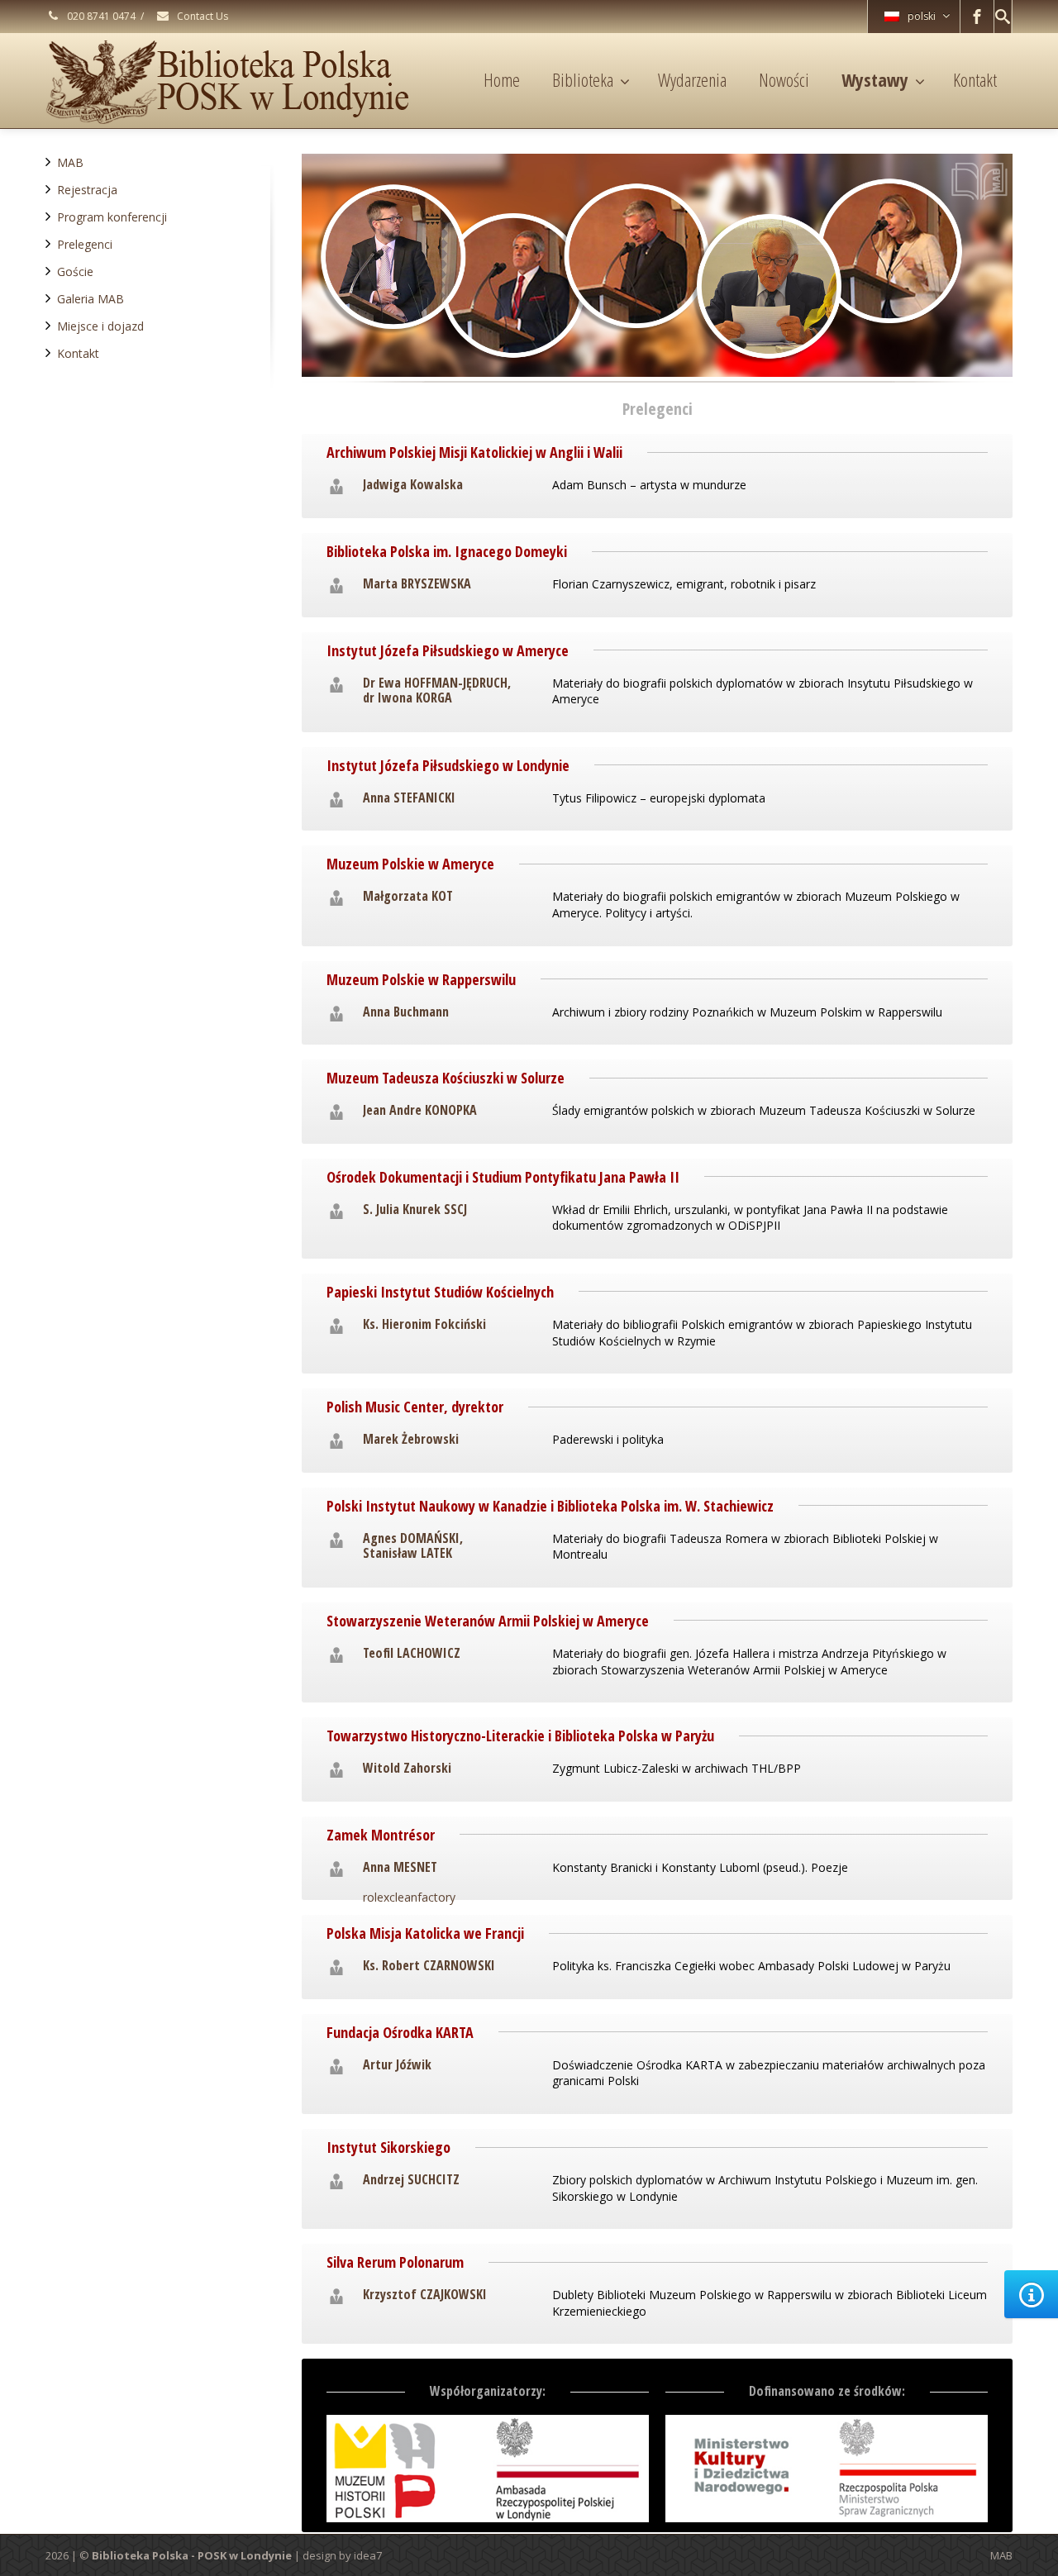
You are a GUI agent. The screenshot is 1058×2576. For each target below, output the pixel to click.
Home (502, 79)
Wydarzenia (692, 79)
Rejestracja (87, 190)
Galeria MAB (91, 299)
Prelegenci (85, 244)
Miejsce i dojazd (100, 326)
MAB (70, 162)
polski (922, 16)
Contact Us (201, 16)
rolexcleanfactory (409, 1897)
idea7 (368, 2555)
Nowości (784, 79)
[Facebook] (977, 17)
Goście (75, 271)
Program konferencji (112, 217)
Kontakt (975, 79)
